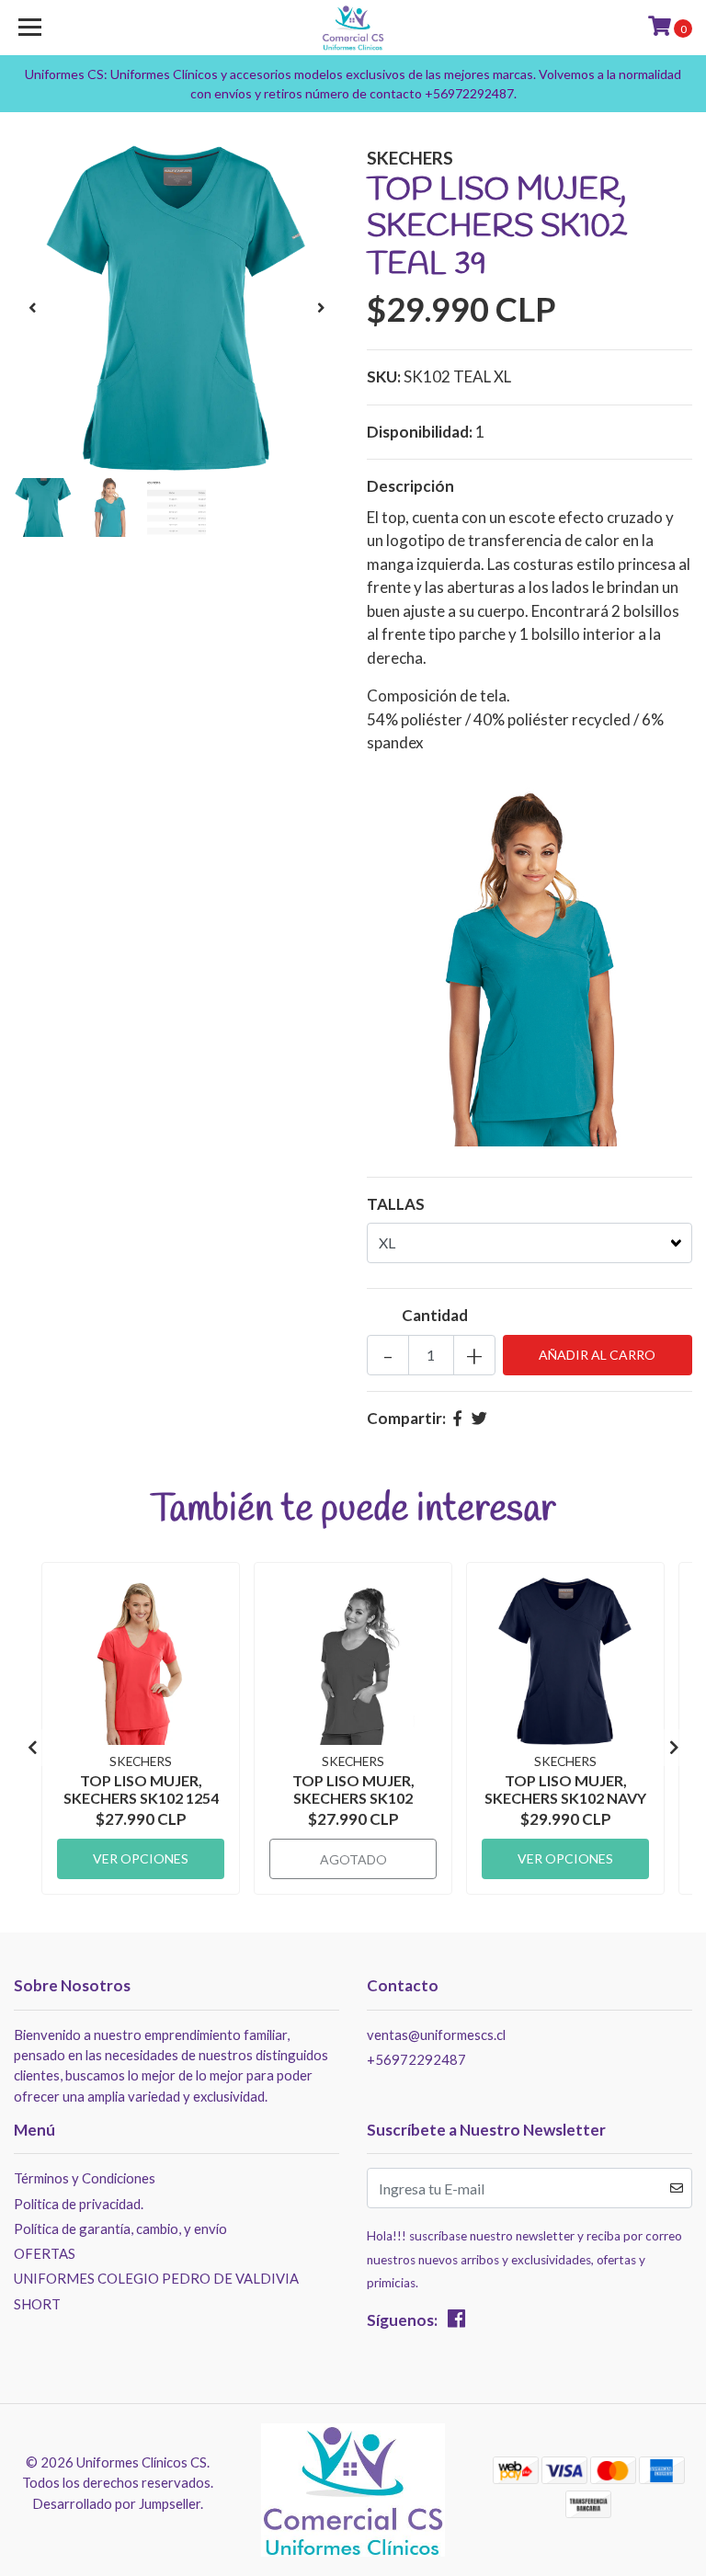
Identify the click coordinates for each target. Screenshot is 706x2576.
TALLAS (396, 1204)
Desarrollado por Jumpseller (116, 2503)
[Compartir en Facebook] (457, 1418)
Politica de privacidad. (79, 2204)
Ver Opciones (141, 1858)
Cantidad (435, 1315)
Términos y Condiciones (85, 2178)
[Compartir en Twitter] (479, 1418)
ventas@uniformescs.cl (436, 2035)
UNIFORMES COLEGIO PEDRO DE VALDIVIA (156, 2278)
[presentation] (32, 308)
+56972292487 (416, 2059)
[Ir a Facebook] (457, 2322)
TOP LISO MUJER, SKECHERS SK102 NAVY (565, 1789)
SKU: (384, 376)
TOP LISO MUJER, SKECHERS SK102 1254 (141, 1789)
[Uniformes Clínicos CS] (353, 28)
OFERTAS (45, 2253)
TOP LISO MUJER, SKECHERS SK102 (353, 1789)
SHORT (37, 2304)
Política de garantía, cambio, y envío (120, 2228)
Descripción (410, 486)
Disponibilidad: (420, 432)
